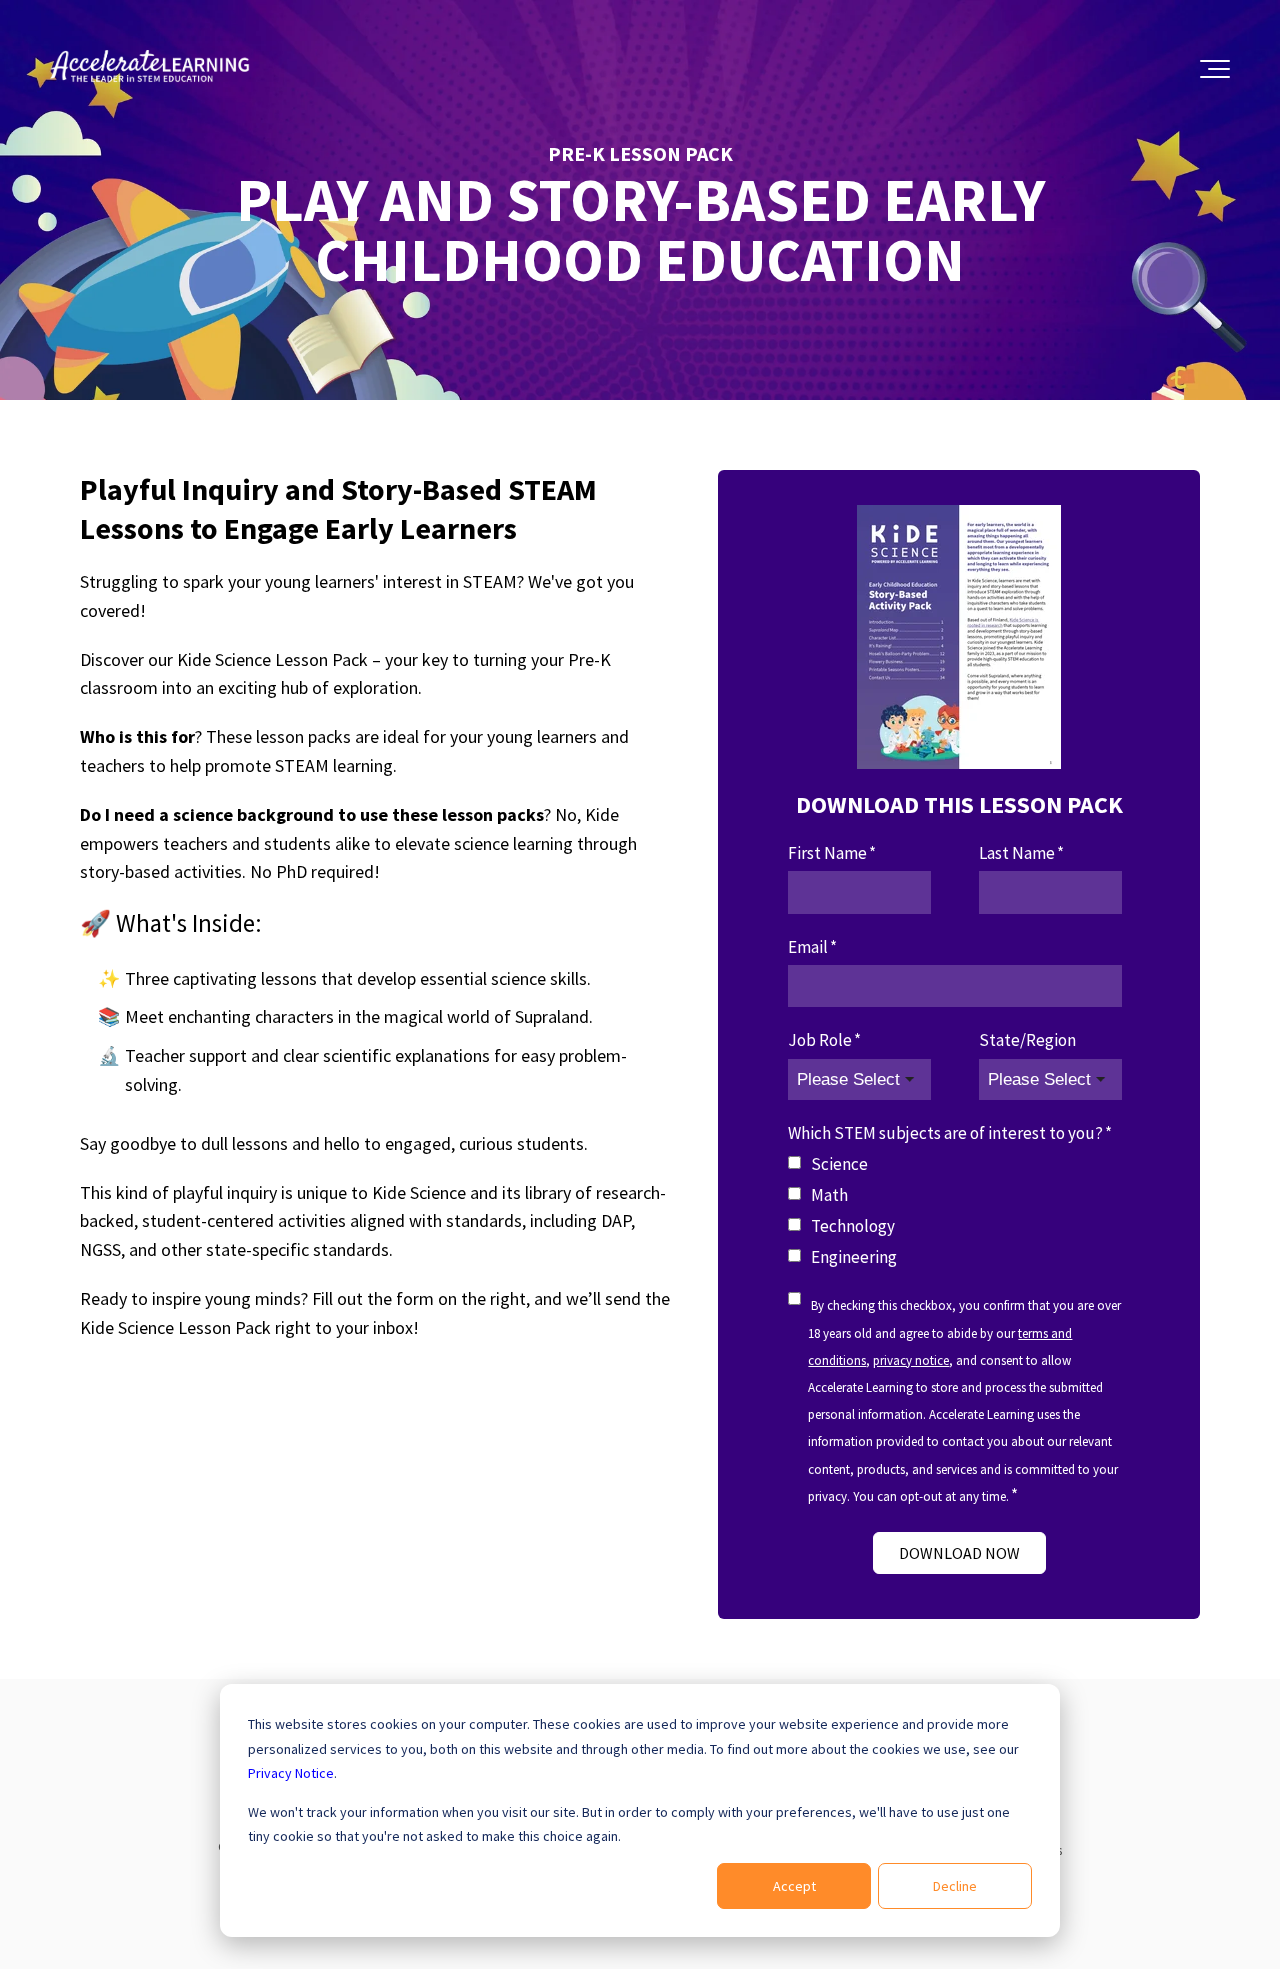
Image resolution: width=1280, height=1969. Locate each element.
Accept (794, 1886)
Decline (955, 1886)
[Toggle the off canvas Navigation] (1215, 69)
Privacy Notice (291, 1773)
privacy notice (911, 1360)
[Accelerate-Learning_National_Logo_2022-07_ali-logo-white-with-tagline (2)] (150, 69)
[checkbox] (955, 1211)
